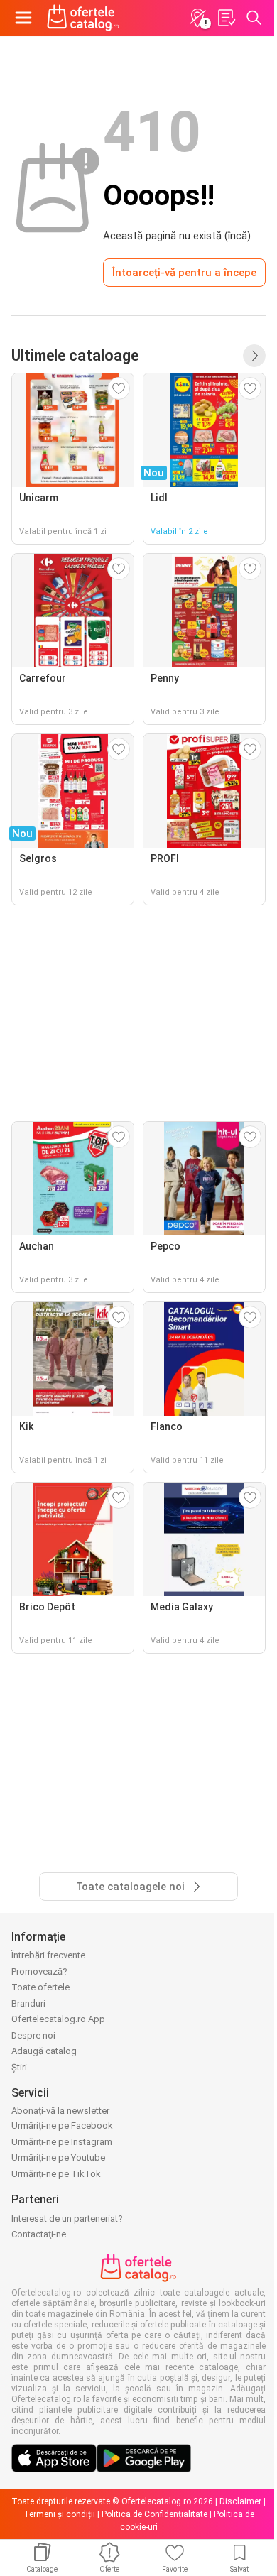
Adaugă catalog (44, 2051)
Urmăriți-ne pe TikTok (56, 2174)
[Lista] (226, 18)
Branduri (28, 2003)
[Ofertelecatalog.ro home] (83, 18)
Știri (19, 2067)
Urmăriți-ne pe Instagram (62, 2142)
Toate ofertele (40, 1987)
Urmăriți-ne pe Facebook (62, 2125)
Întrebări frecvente (48, 1955)
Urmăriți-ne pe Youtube (58, 2157)
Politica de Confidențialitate (154, 2514)
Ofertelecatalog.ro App (58, 2019)
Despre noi (33, 2035)
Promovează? (39, 1971)
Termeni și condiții (59, 2514)
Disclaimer (240, 2501)
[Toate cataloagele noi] (254, 356)
